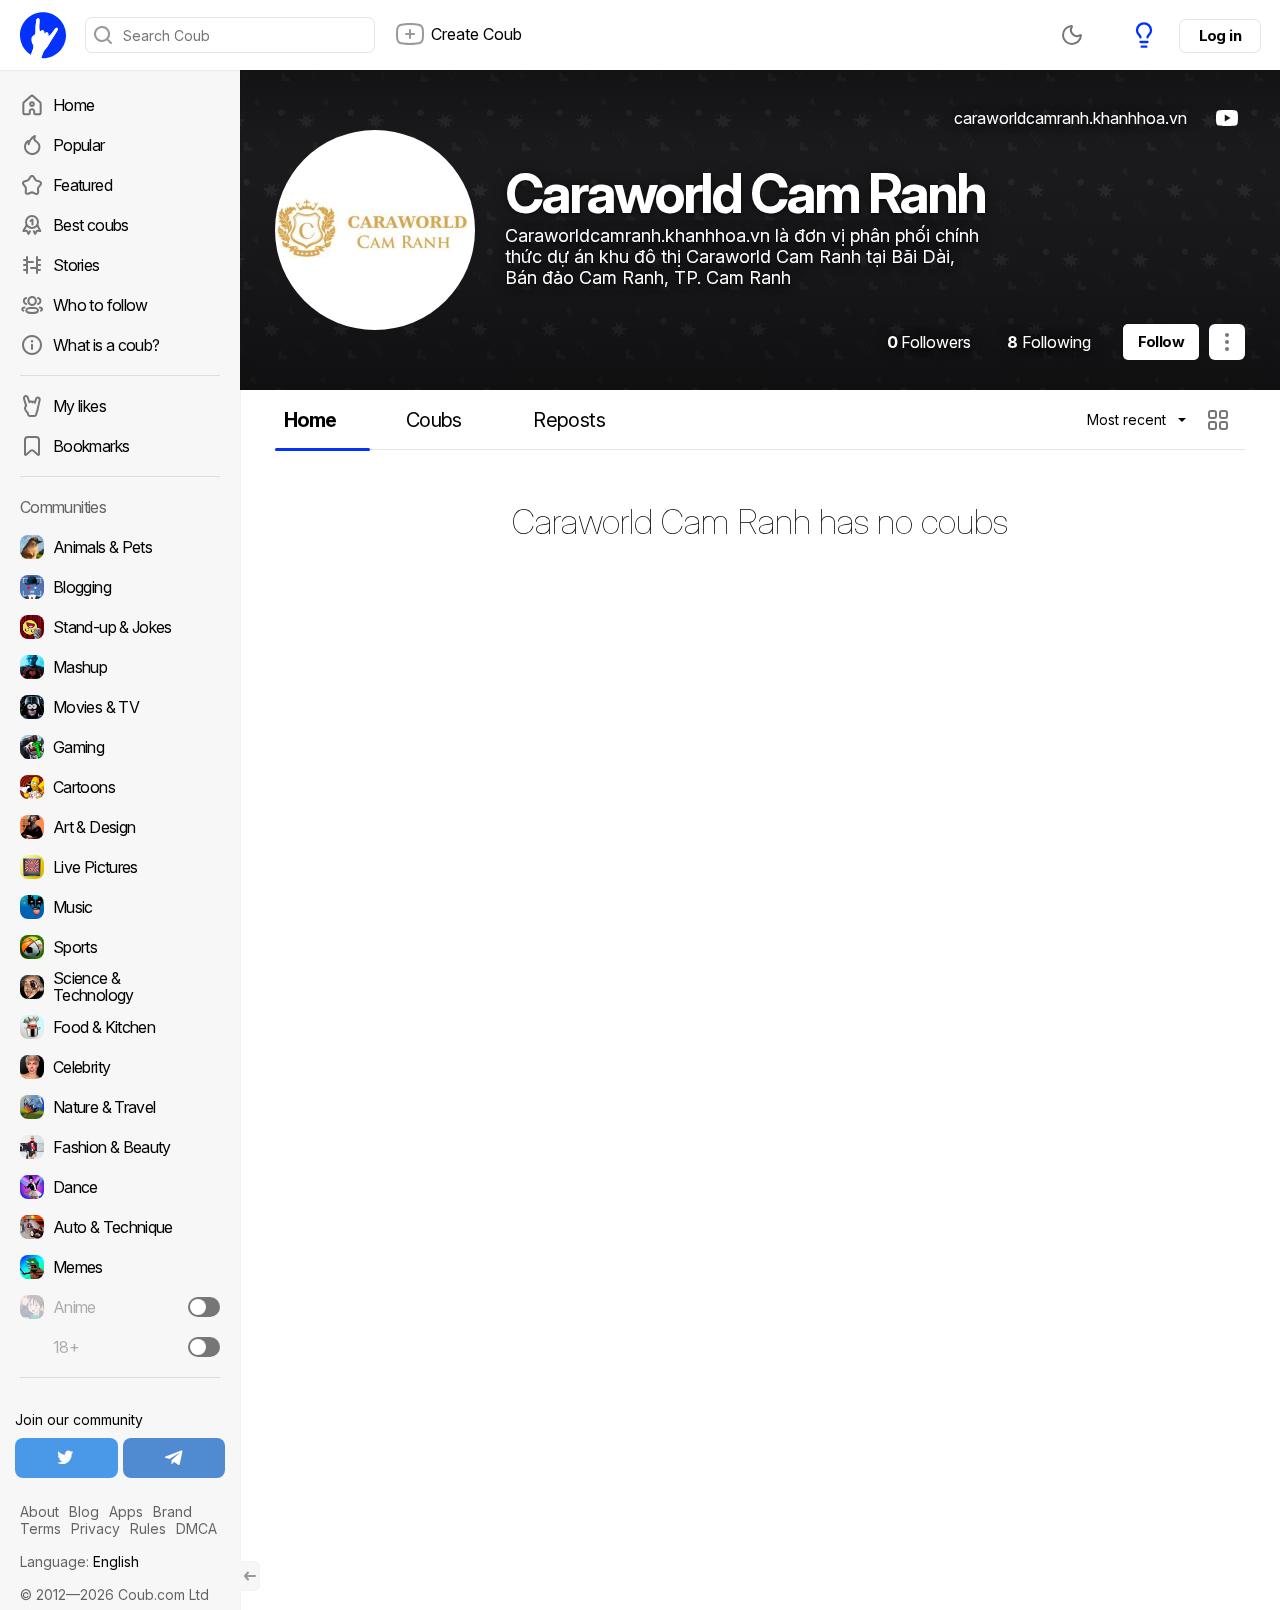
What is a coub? (106, 345)
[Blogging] (120, 587)
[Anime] (120, 1307)
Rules (148, 1528)
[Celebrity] (120, 1067)
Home (73, 105)
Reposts (569, 420)
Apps (126, 1511)
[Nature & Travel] (120, 1107)
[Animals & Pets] (120, 547)
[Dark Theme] (1072, 35)
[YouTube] (1227, 118)
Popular (79, 145)
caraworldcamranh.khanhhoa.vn (1070, 118)
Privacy (95, 1528)
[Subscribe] (204, 1307)
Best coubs (91, 225)
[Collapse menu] (250, 1576)
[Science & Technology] (120, 987)
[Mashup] (120, 667)
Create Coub (476, 34)
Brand (172, 1511)
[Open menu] (1227, 342)
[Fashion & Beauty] (120, 1147)
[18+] (204, 1347)
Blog (84, 1511)
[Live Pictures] (120, 867)
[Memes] (120, 1267)
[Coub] (43, 35)
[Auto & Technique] (120, 1227)
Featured (82, 185)
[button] (1220, 420)
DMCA (196, 1528)
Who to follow (100, 305)
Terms (40, 1528)
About (39, 1511)
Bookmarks (91, 446)
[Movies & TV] (120, 707)
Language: (79, 1561)
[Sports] (120, 947)
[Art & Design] (120, 827)
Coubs (434, 420)
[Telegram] (174, 1458)
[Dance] (120, 1187)
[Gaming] (120, 747)
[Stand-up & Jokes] (120, 627)
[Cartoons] (120, 787)
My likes (79, 406)
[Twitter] (66, 1458)
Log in (1220, 35)
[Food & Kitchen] (120, 1027)
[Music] (120, 907)
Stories (76, 265)
